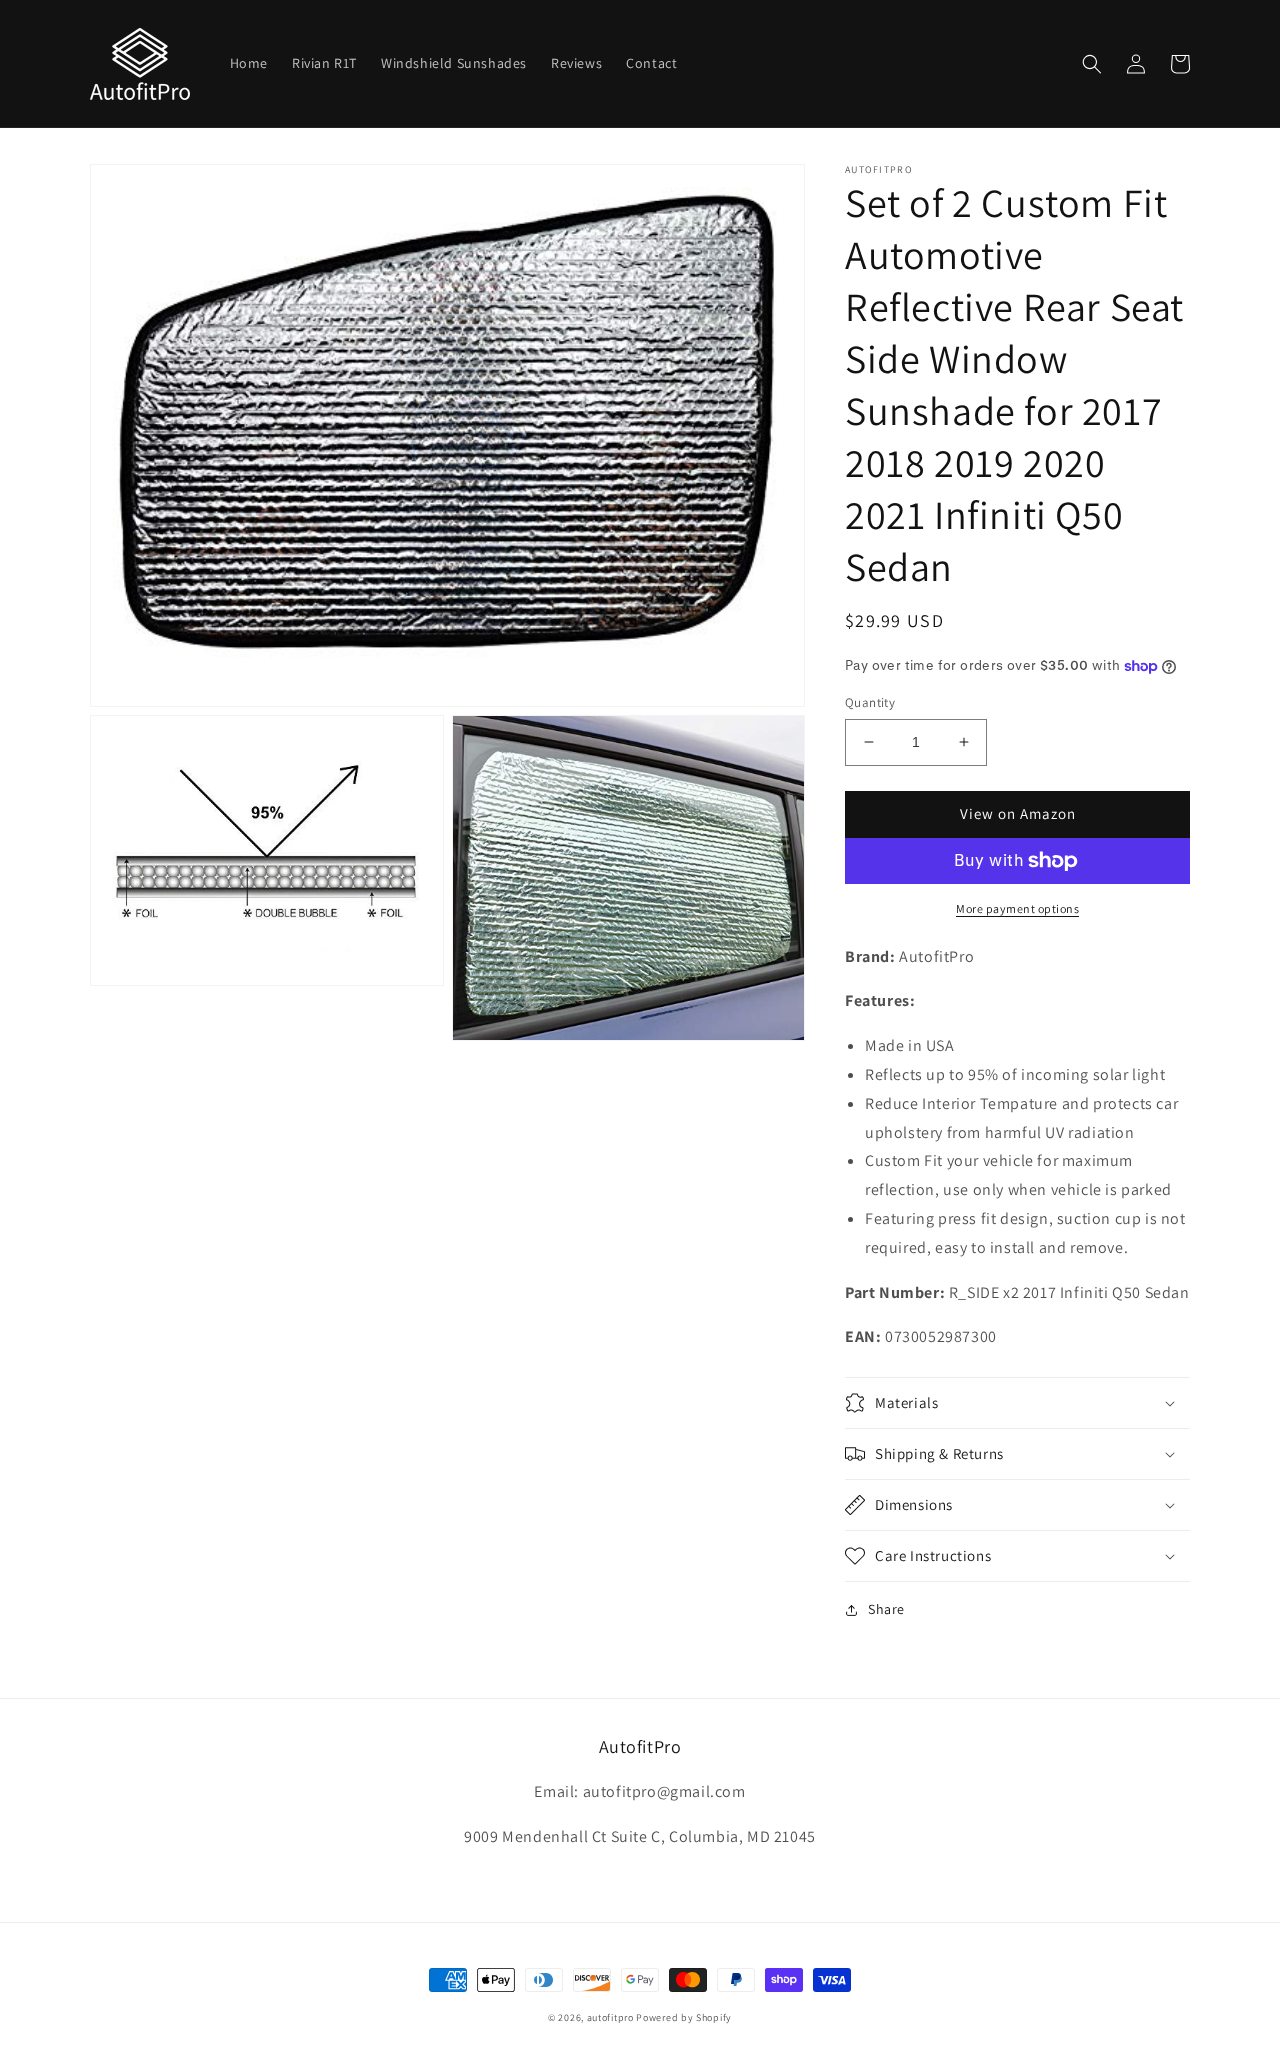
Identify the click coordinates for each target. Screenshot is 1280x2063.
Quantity (870, 702)
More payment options (1017, 908)
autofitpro (610, 2017)
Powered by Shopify (684, 2017)
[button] (1092, 64)
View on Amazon (1018, 813)
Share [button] (886, 1609)
